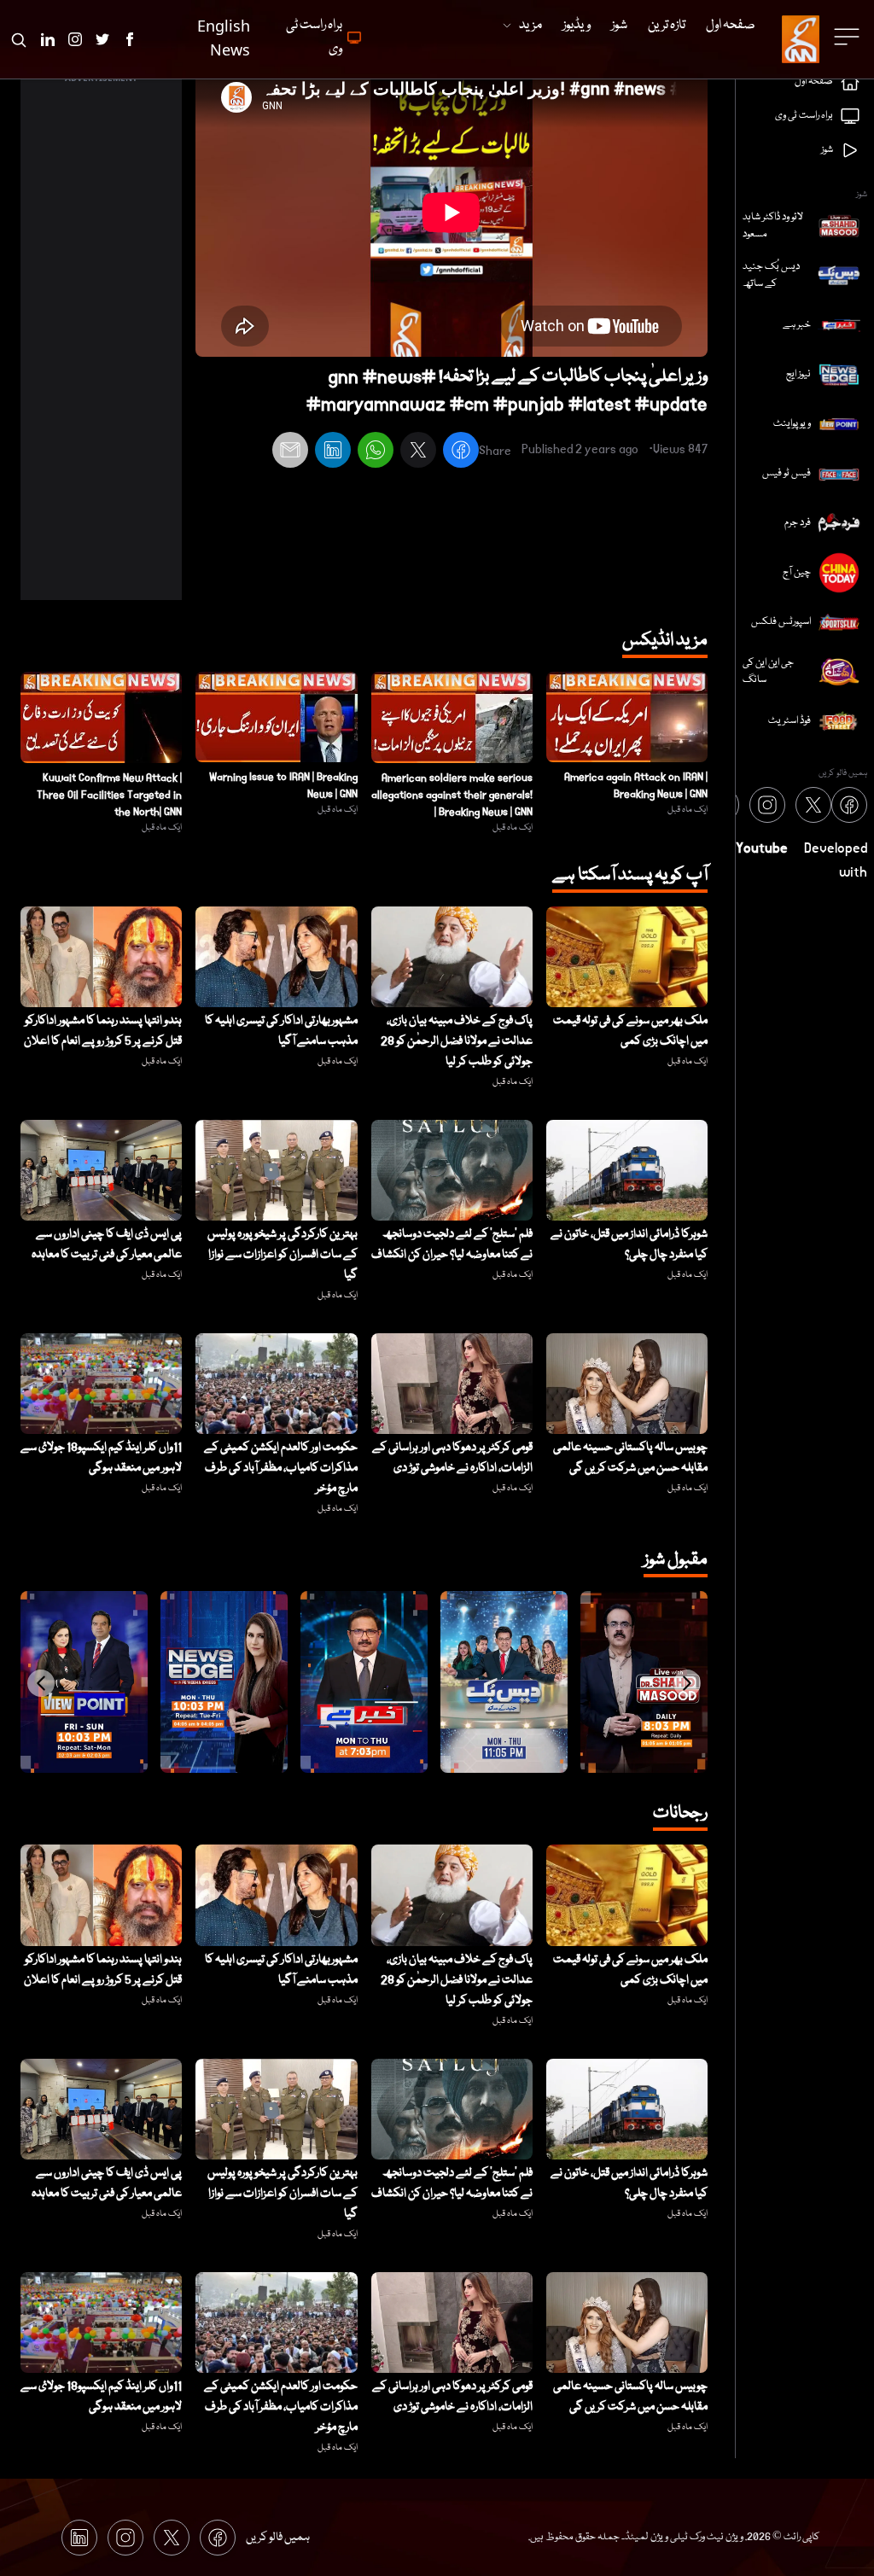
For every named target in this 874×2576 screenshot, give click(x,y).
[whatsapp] (376, 452)
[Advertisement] (101, 344)
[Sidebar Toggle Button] (848, 37)
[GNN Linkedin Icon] (48, 39)
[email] (290, 452)
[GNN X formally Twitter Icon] (102, 39)
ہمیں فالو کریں (278, 2538)
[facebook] (461, 452)
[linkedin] (333, 452)
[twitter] (418, 452)
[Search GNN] (19, 39)
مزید (530, 26)
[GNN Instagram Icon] (75, 39)
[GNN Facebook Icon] (130, 39)
